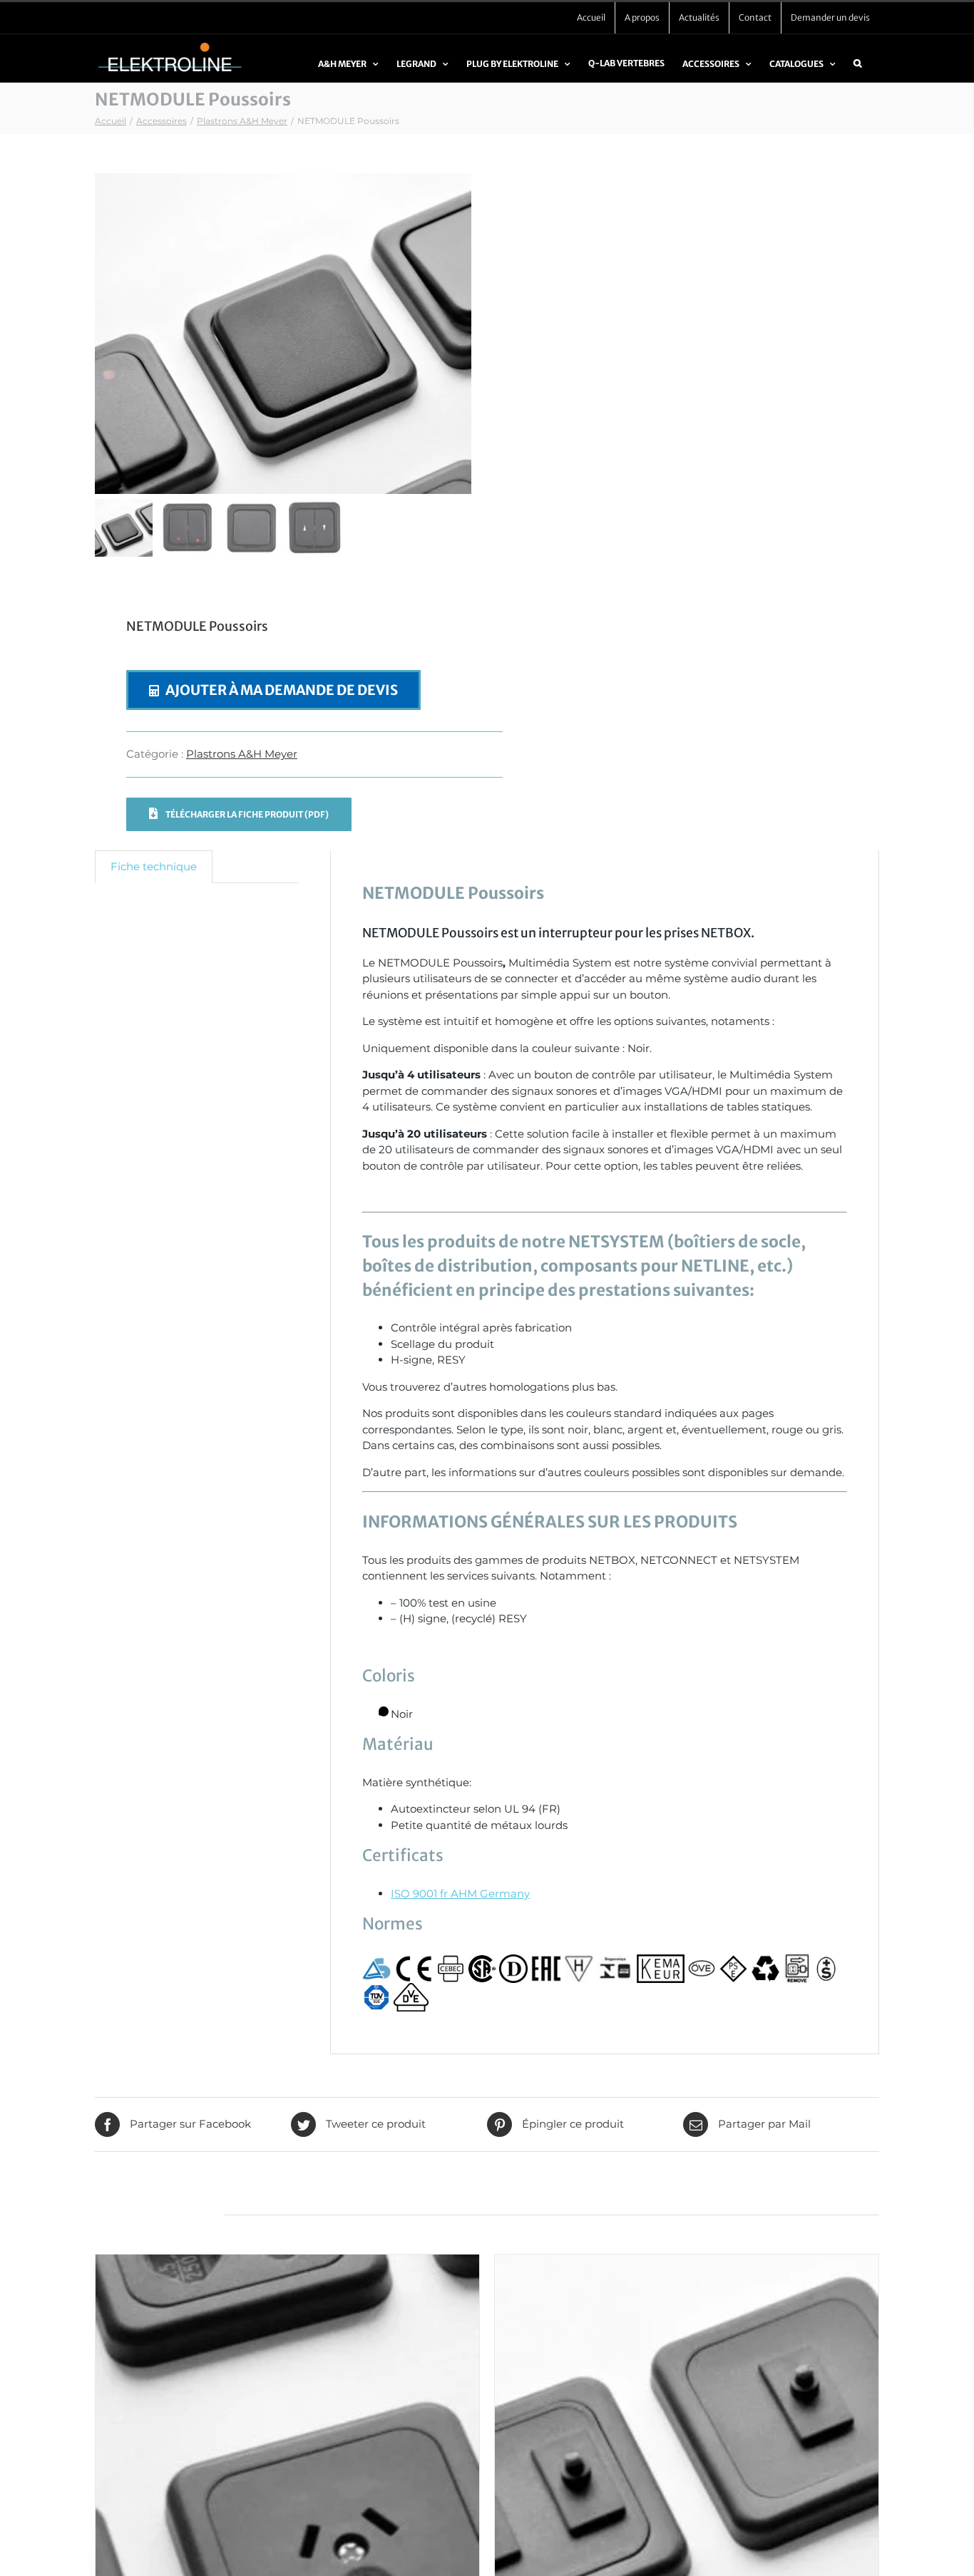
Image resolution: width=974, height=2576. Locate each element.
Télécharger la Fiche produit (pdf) (246, 814)
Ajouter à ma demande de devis (282, 690)
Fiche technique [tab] (154, 866)
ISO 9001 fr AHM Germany (460, 1894)
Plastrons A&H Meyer (242, 754)
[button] (857, 70)
